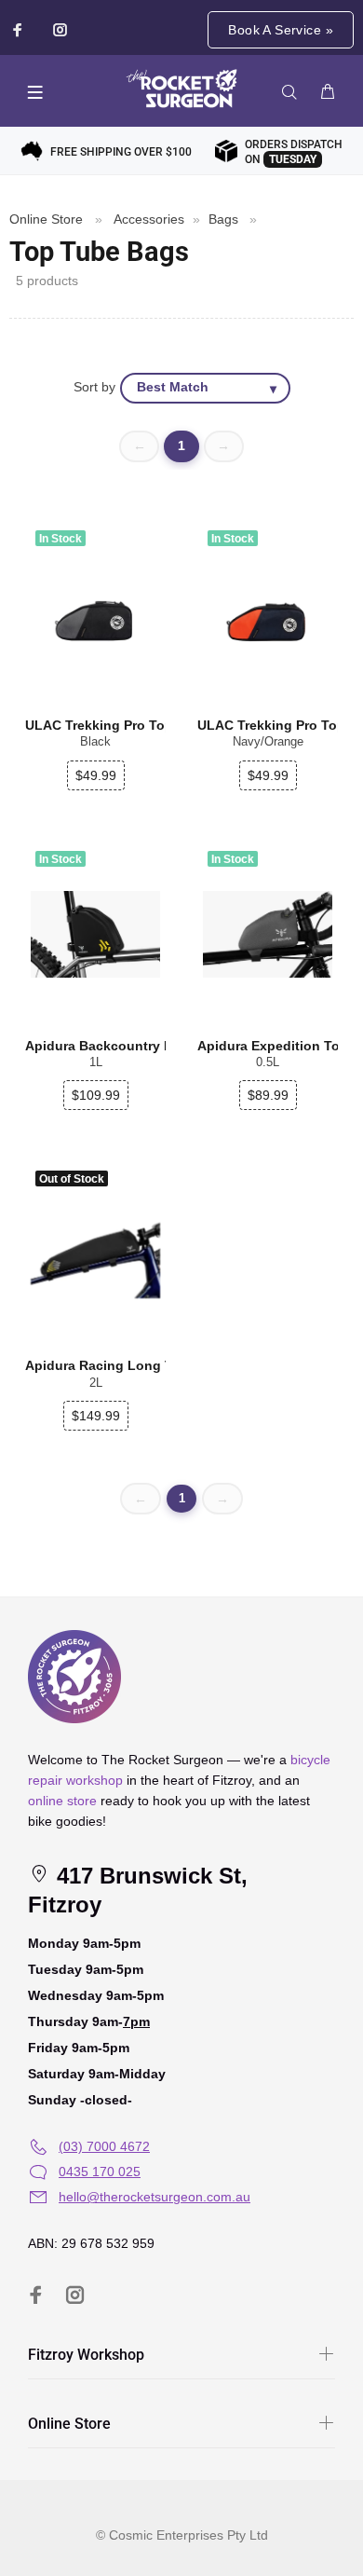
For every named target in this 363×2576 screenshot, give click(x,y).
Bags (223, 219)
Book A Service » (281, 30)
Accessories (149, 219)
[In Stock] (95, 934)
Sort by (94, 387)
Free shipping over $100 (121, 152)
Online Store (46, 219)
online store (62, 1801)
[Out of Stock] (95, 1255)
